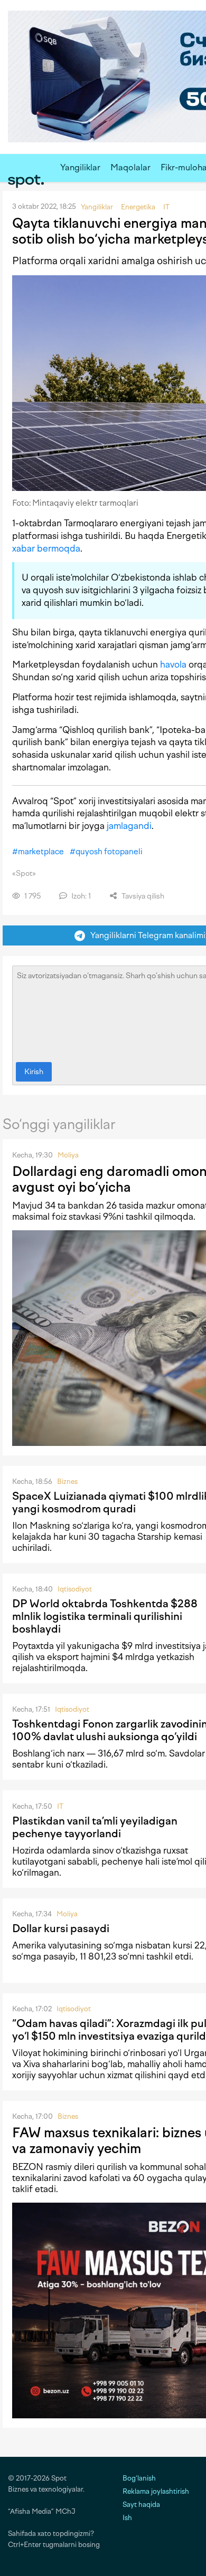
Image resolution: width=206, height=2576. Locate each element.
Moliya (68, 1155)
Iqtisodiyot (75, 1589)
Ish (127, 2518)
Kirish (34, 1072)
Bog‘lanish (139, 2478)
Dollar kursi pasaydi (61, 1928)
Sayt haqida (141, 2505)
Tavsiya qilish (142, 896)
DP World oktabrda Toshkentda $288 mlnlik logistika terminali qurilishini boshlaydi (105, 1616)
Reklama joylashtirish (156, 2491)
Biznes (67, 1482)
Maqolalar (130, 167)
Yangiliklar (80, 167)
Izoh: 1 (80, 896)
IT (60, 1806)
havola (173, 664)
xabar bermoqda (46, 548)
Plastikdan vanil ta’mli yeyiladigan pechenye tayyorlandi (95, 1827)
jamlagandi (129, 826)
